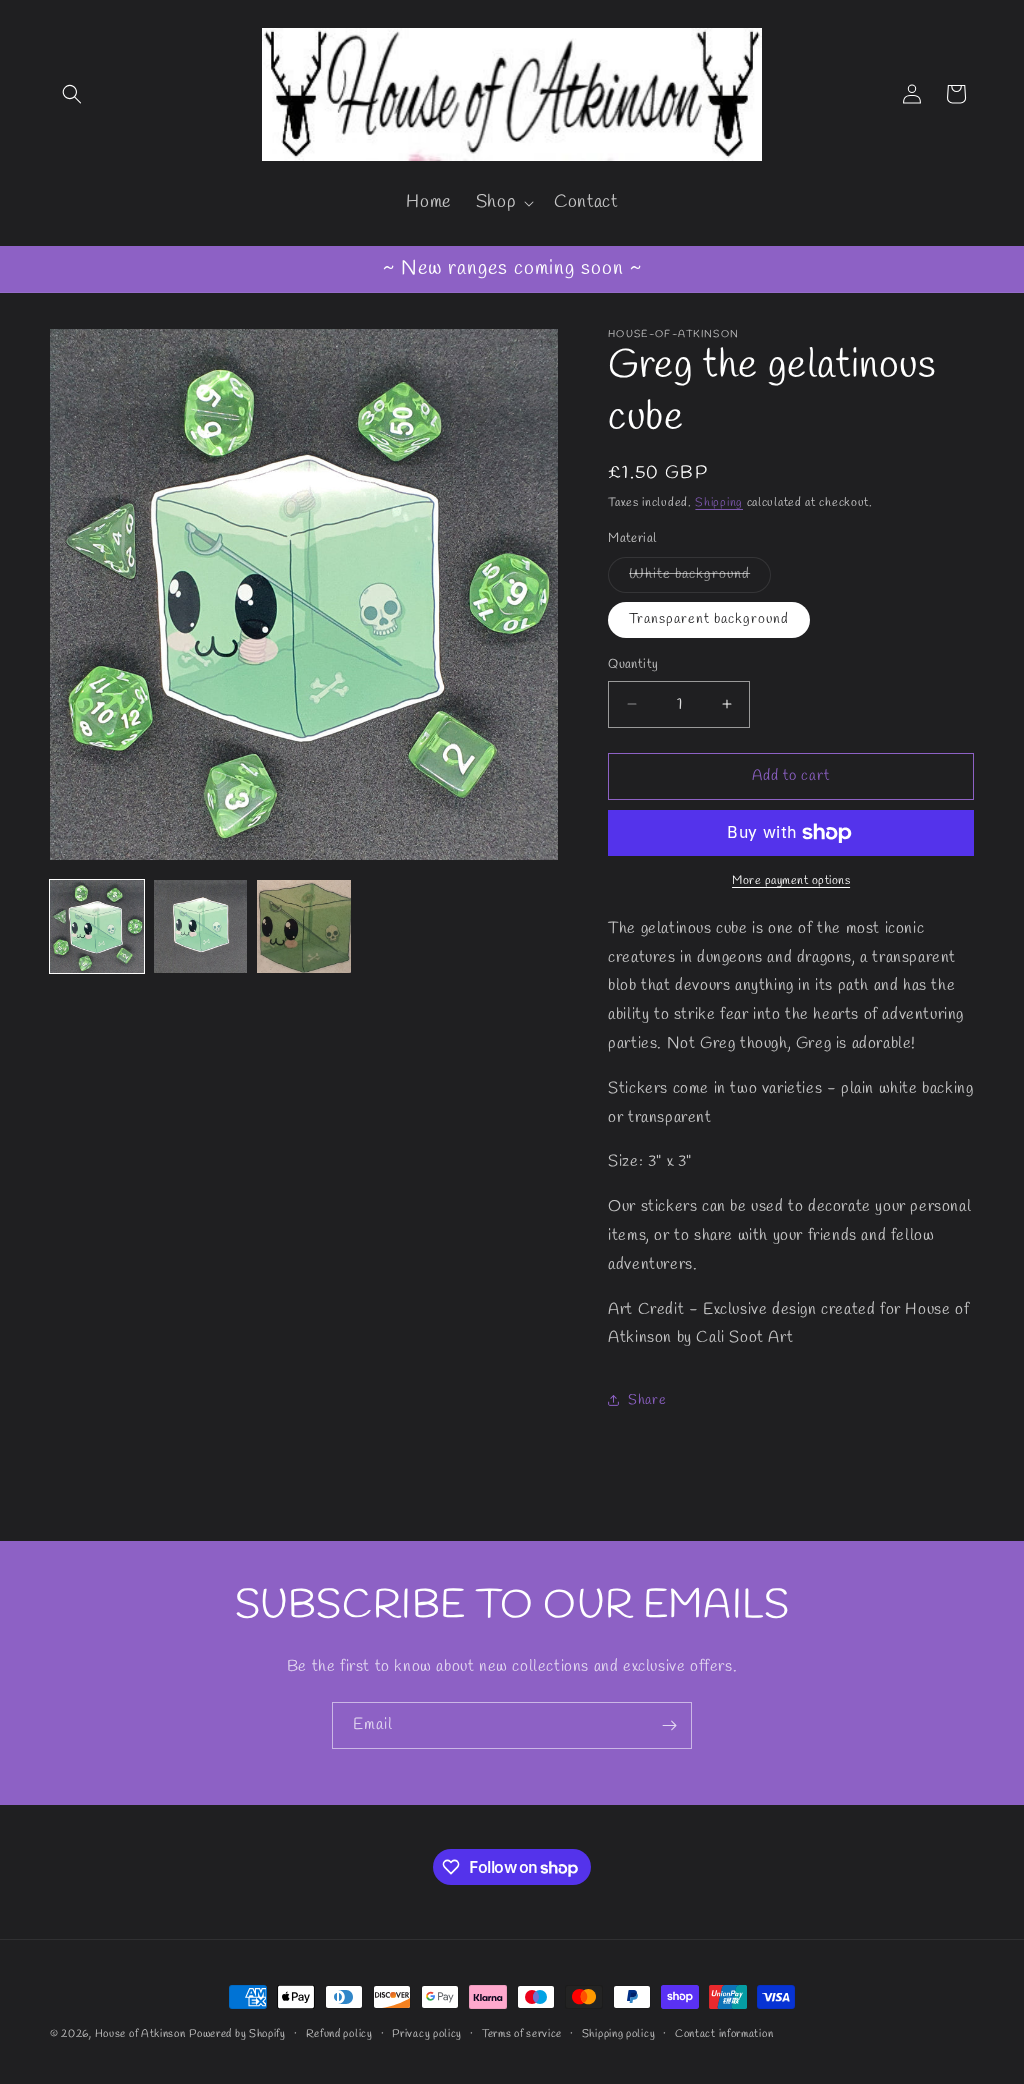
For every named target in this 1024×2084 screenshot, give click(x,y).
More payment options (791, 881)
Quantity (633, 664)
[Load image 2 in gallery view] (201, 927)
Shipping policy (619, 2034)
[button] (72, 94)
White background (700, 578)
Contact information (724, 2034)
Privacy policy (427, 2034)
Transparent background (709, 619)
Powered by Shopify (237, 2034)
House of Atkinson (140, 2034)
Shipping (719, 503)
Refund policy (339, 2034)
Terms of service (522, 2034)
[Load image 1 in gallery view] (97, 927)
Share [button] (647, 1400)
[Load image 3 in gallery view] (304, 927)
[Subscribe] (669, 1725)
